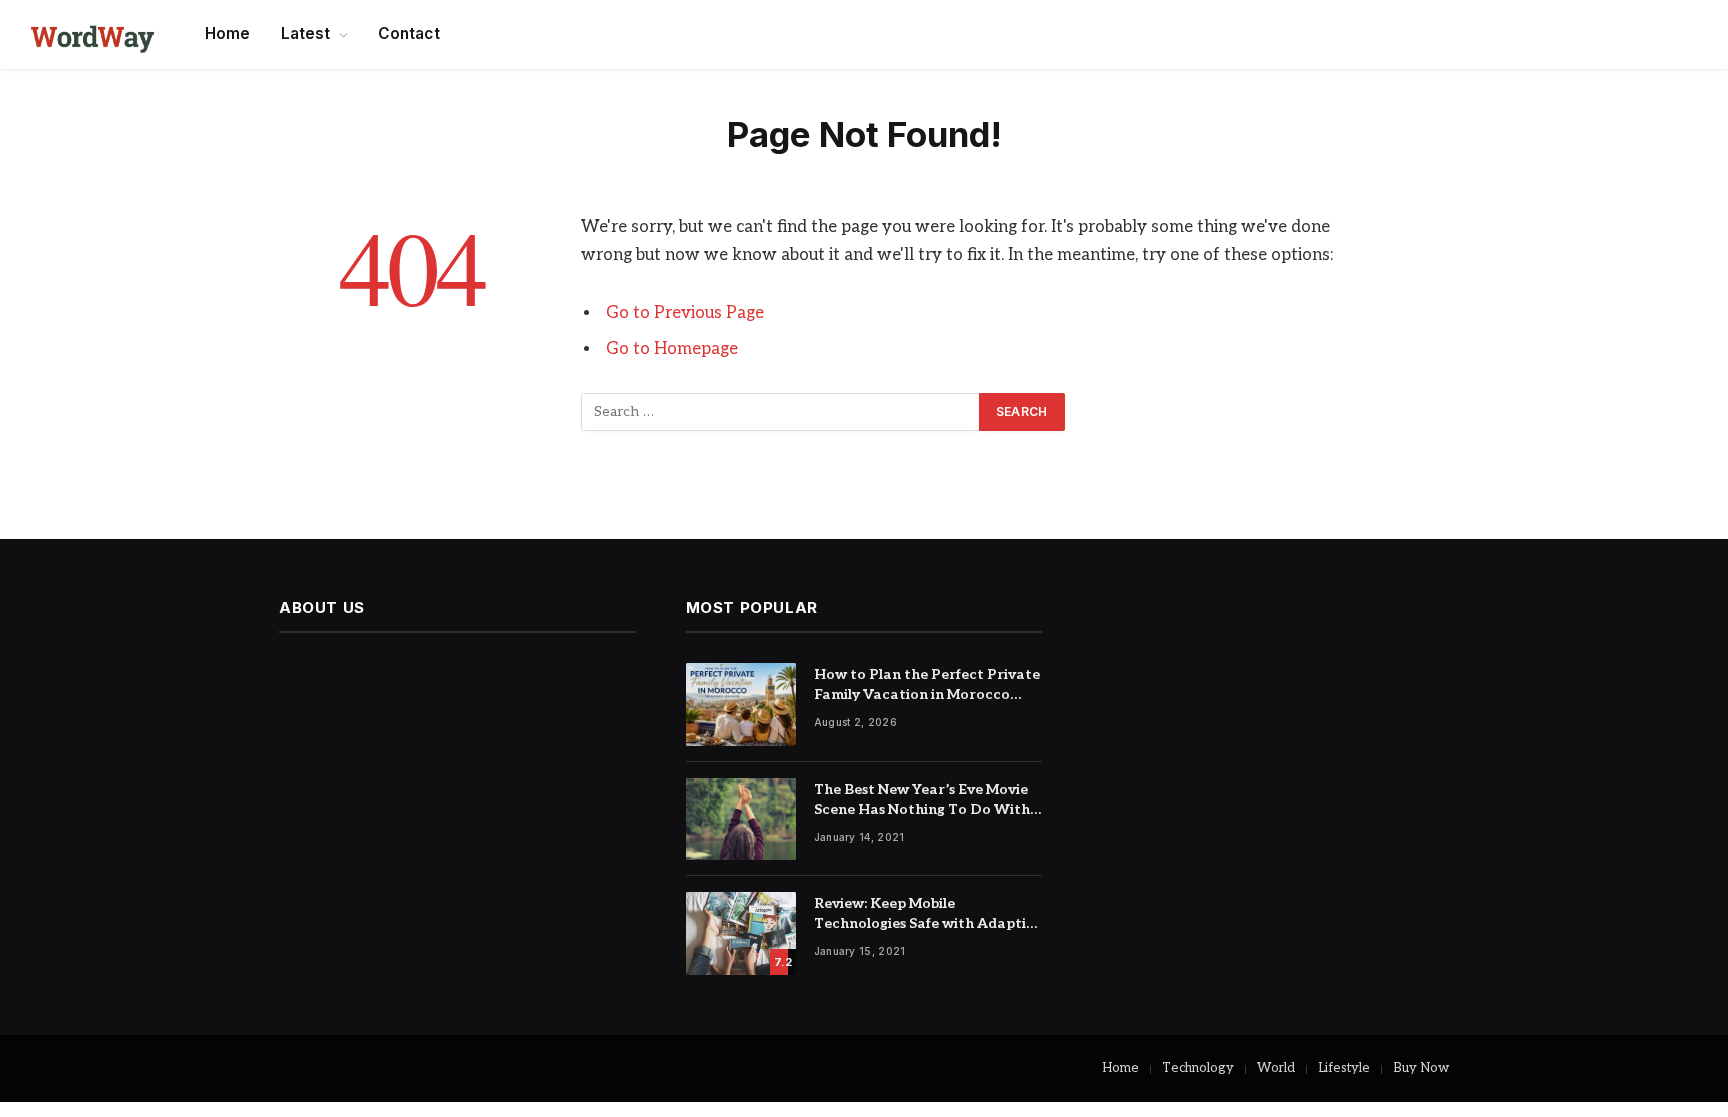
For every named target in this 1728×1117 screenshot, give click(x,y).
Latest (306, 33)
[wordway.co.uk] (92, 35)
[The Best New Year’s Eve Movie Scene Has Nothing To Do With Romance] (741, 819)
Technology (1198, 1068)
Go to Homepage (672, 349)
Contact (409, 33)
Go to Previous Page (685, 313)
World (1276, 1068)
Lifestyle (1344, 1068)
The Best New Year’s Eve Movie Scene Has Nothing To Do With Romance (922, 800)
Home (228, 33)
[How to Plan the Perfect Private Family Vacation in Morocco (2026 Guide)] (741, 704)
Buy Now (1421, 1068)
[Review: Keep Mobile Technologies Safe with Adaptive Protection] (741, 933)
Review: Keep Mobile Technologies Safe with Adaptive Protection (928, 914)
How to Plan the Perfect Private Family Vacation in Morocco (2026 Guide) (927, 685)
